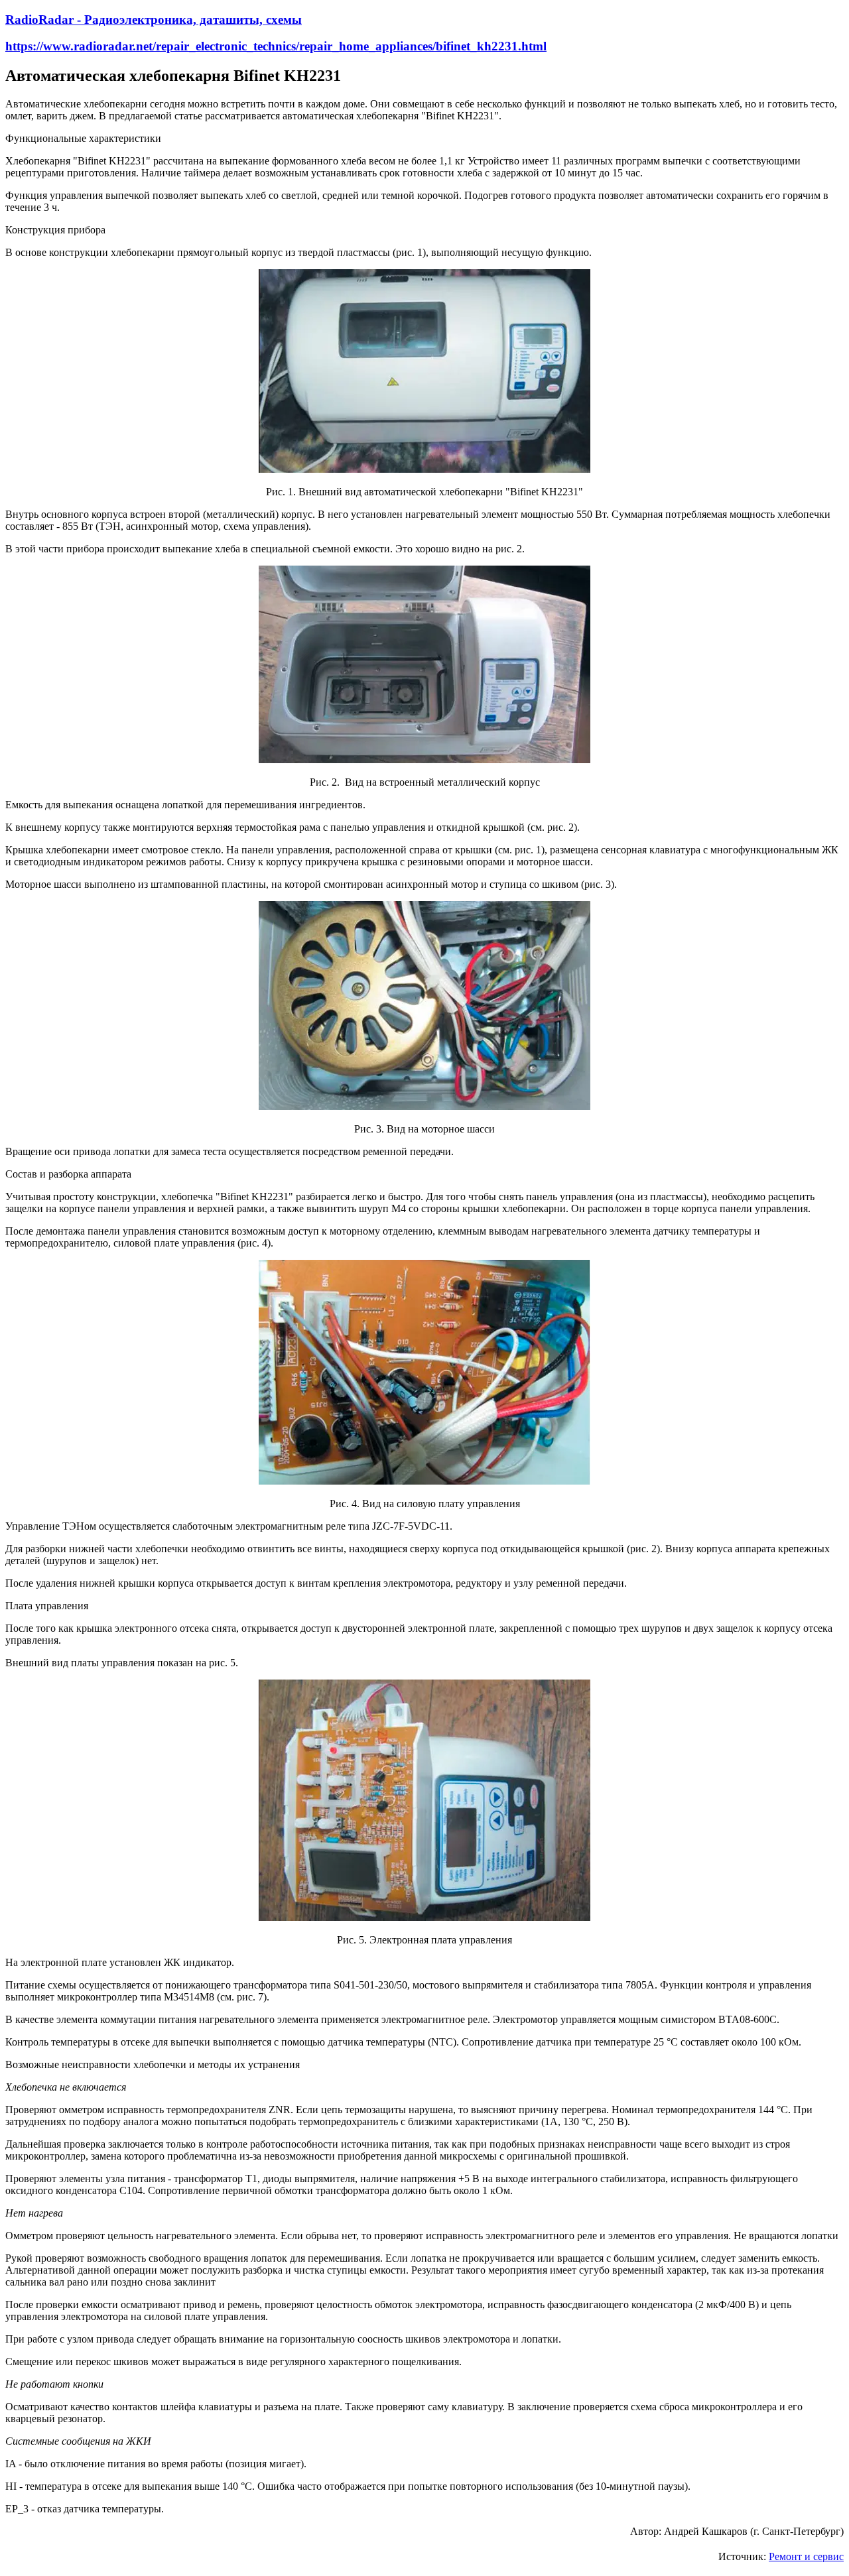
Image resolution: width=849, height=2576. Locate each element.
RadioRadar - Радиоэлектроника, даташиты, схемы (154, 20)
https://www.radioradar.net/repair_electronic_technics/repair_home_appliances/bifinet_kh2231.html (276, 46)
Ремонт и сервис (806, 2556)
